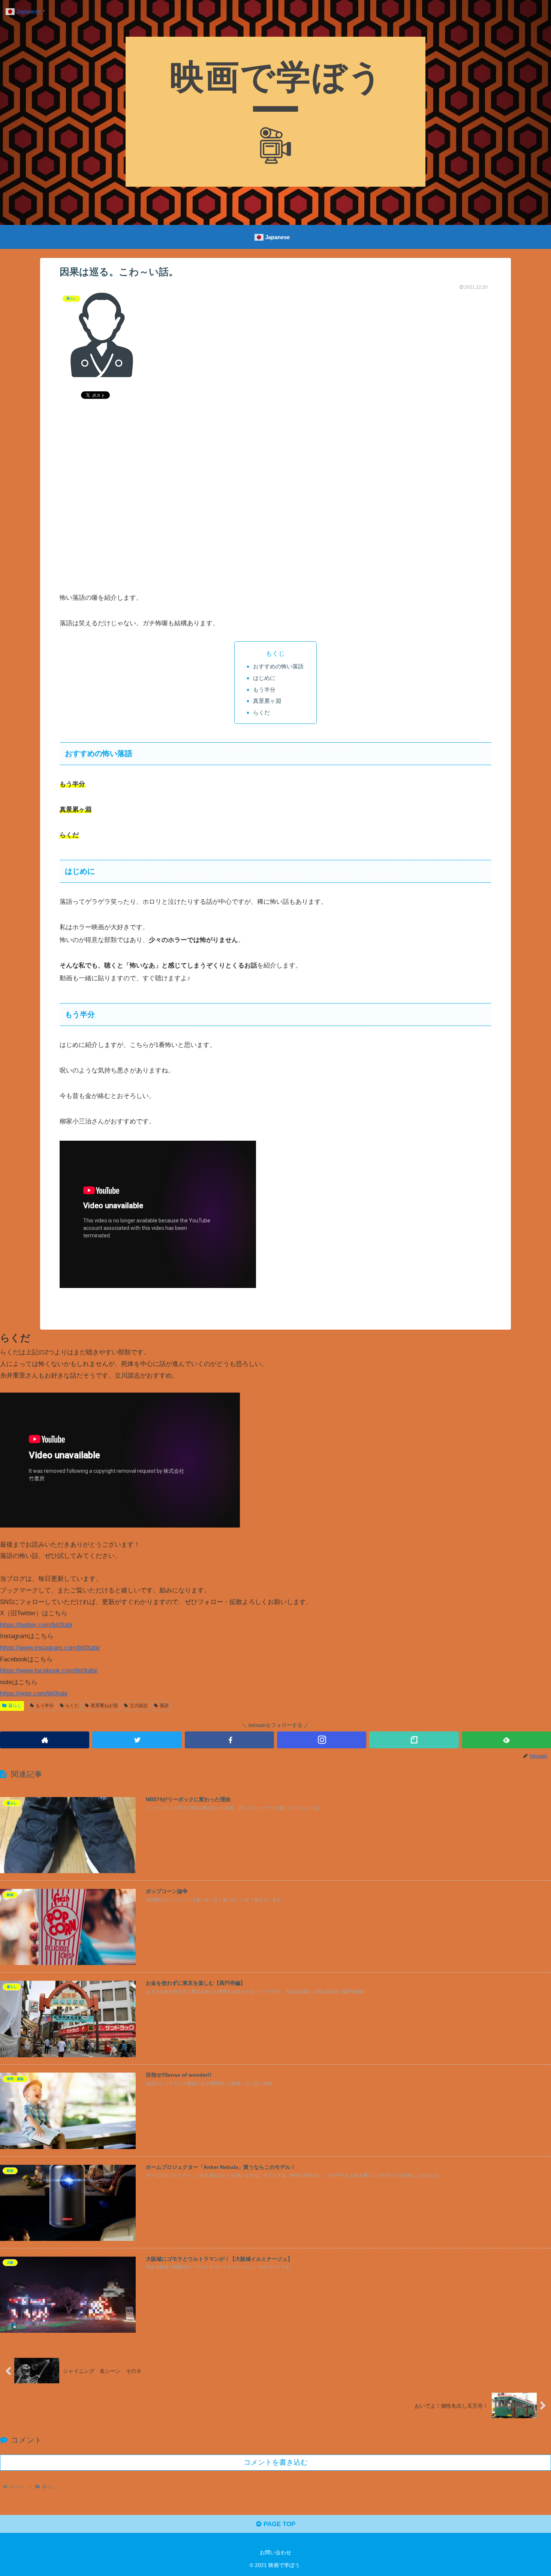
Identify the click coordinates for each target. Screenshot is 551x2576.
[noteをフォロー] (414, 1740)
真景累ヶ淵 (267, 701)
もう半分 (264, 690)
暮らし (15, 1706)
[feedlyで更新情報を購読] (506, 1740)
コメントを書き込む (276, 2462)
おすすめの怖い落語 (278, 666)
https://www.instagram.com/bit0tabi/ (50, 1648)
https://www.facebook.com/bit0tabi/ (49, 1671)
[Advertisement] (275, 514)
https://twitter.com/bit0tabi (36, 1625)
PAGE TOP (278, 2524)
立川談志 (139, 1706)
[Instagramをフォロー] (322, 1740)
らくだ (261, 712)
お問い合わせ (275, 2552)
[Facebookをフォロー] (229, 1740)
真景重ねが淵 (104, 1706)
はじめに (264, 678)
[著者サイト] (45, 1740)
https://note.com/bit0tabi (34, 1693)
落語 (164, 1706)
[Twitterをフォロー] (137, 1740)
